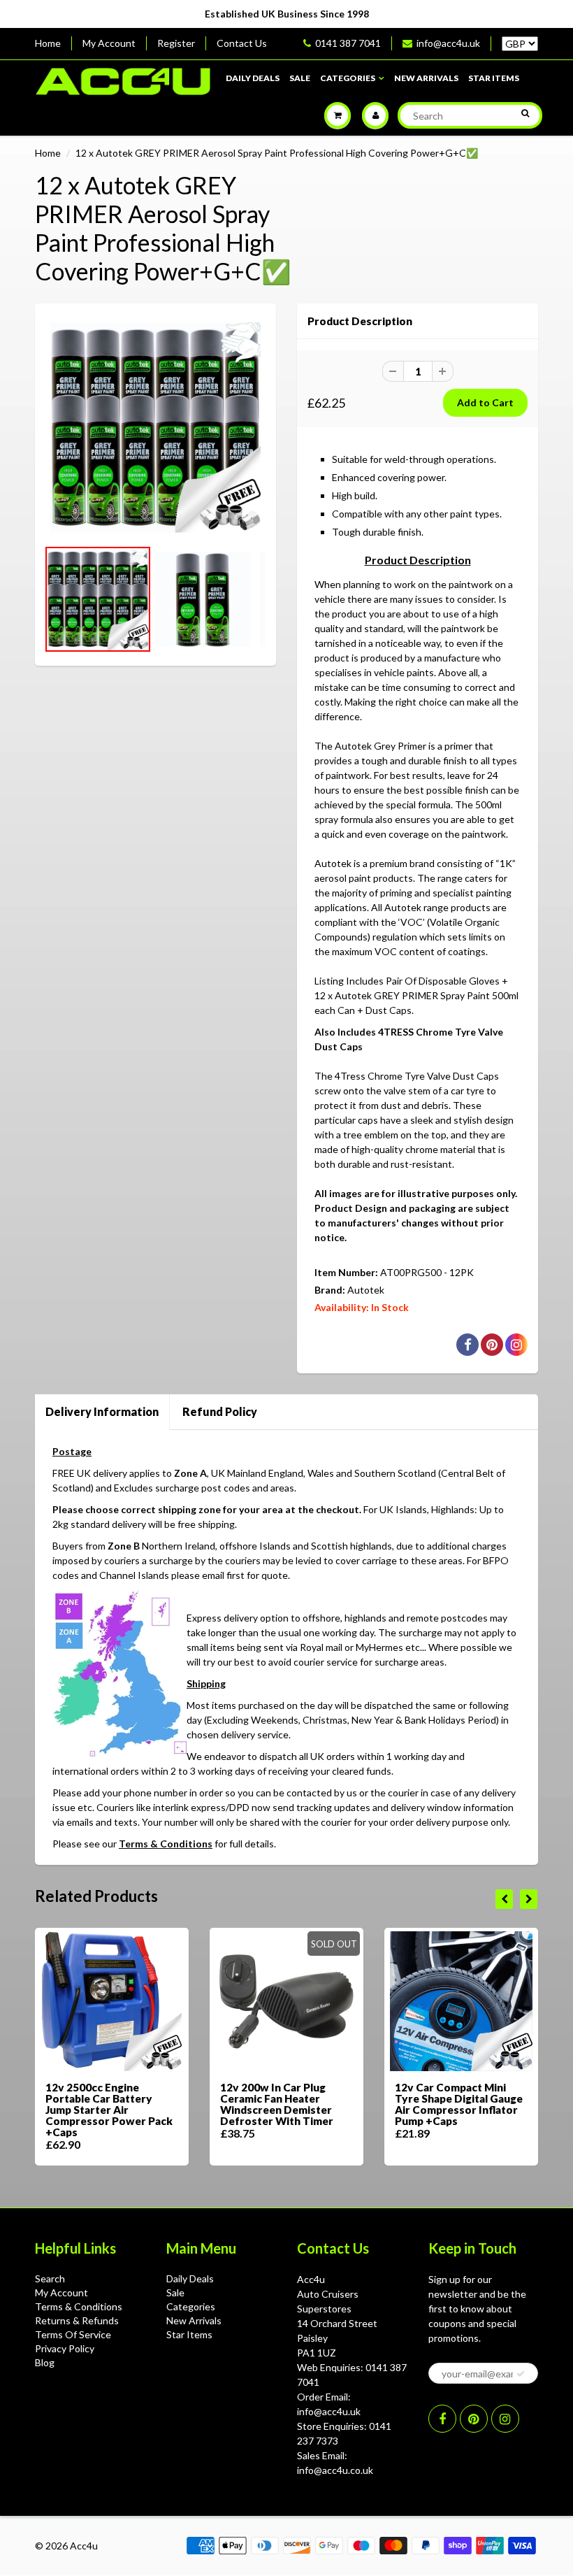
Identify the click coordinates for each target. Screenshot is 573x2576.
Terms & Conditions (166, 1844)
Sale (300, 78)
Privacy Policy (65, 2348)
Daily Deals (253, 78)
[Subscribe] (521, 2374)
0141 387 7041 (348, 43)
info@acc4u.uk (448, 43)
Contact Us (242, 43)
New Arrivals (426, 78)
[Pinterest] (474, 2419)
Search (50, 2278)
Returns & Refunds (77, 2320)
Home (48, 43)
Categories (348, 78)
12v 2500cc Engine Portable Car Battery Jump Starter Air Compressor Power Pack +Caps (109, 2110)
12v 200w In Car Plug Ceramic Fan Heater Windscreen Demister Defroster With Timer (277, 2104)
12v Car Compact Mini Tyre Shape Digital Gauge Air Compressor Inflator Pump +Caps (459, 2104)
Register (176, 43)
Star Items (494, 78)
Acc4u (84, 2546)
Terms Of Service (73, 2334)
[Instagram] (505, 2419)
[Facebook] (442, 2419)
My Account (109, 43)
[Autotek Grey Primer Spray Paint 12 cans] (155, 428)
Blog (45, 2362)
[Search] (525, 113)
